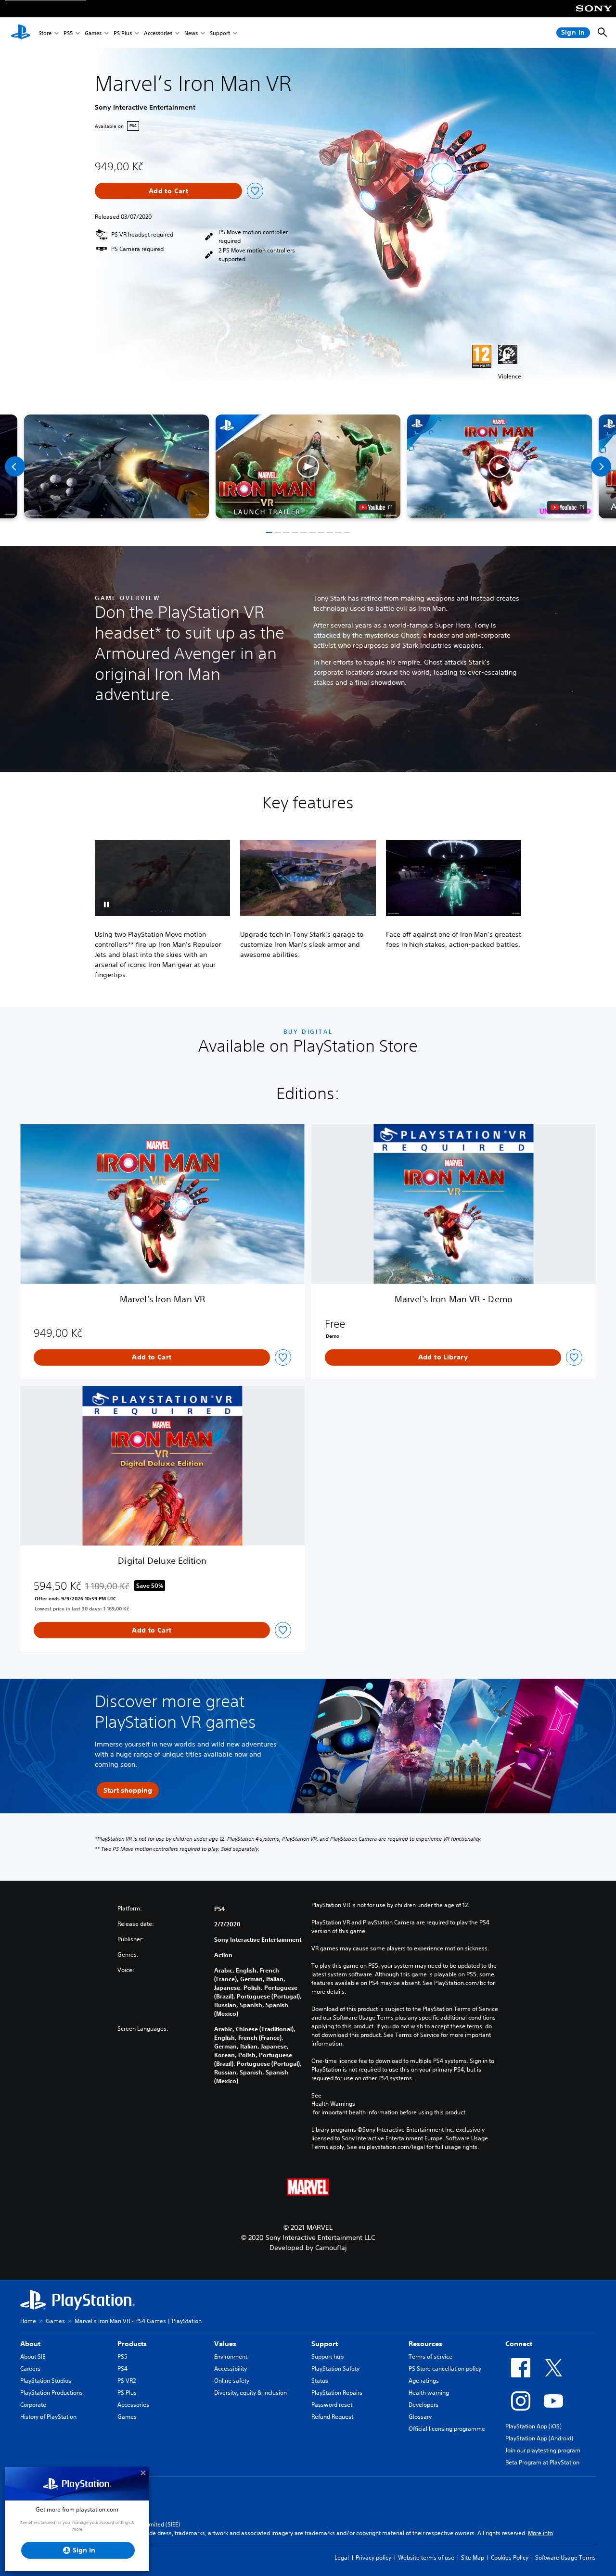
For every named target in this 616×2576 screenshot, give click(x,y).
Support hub (327, 2356)
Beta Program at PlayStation (542, 2462)
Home (28, 2321)
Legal (342, 2557)
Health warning (429, 2393)
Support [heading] (325, 2344)
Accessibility (231, 2369)
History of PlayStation (48, 2417)
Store (45, 33)
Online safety (232, 2381)
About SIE (33, 2356)
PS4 (122, 2369)
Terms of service (430, 2356)
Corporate (33, 2405)
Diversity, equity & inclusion (250, 2393)
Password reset (332, 2405)
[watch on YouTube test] (376, 507)
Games (93, 33)
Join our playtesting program (543, 2450)
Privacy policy (373, 2557)
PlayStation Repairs (337, 2393)
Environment (231, 2356)
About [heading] (30, 2344)
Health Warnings (333, 2104)
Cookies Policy (510, 2557)
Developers (423, 2405)
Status (320, 2381)
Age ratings (424, 2381)
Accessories (158, 33)
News (191, 33)
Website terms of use (426, 2557)
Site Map (473, 2557)
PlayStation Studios (46, 2381)
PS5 (68, 33)
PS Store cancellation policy (445, 2369)
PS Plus (123, 33)
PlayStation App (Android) (539, 2438)
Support (220, 33)
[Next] (601, 466)
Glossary (420, 2417)
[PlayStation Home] (21, 33)
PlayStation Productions (51, 2393)
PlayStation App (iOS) (533, 2426)
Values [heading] (225, 2344)
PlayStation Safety (335, 2369)
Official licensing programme (447, 2429)
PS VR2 (127, 2381)
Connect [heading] (519, 2344)
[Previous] (15, 466)
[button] (308, 466)
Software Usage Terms (565, 2557)
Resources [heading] (425, 2344)
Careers (30, 2369)
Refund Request (332, 2417)
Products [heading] (132, 2344)
